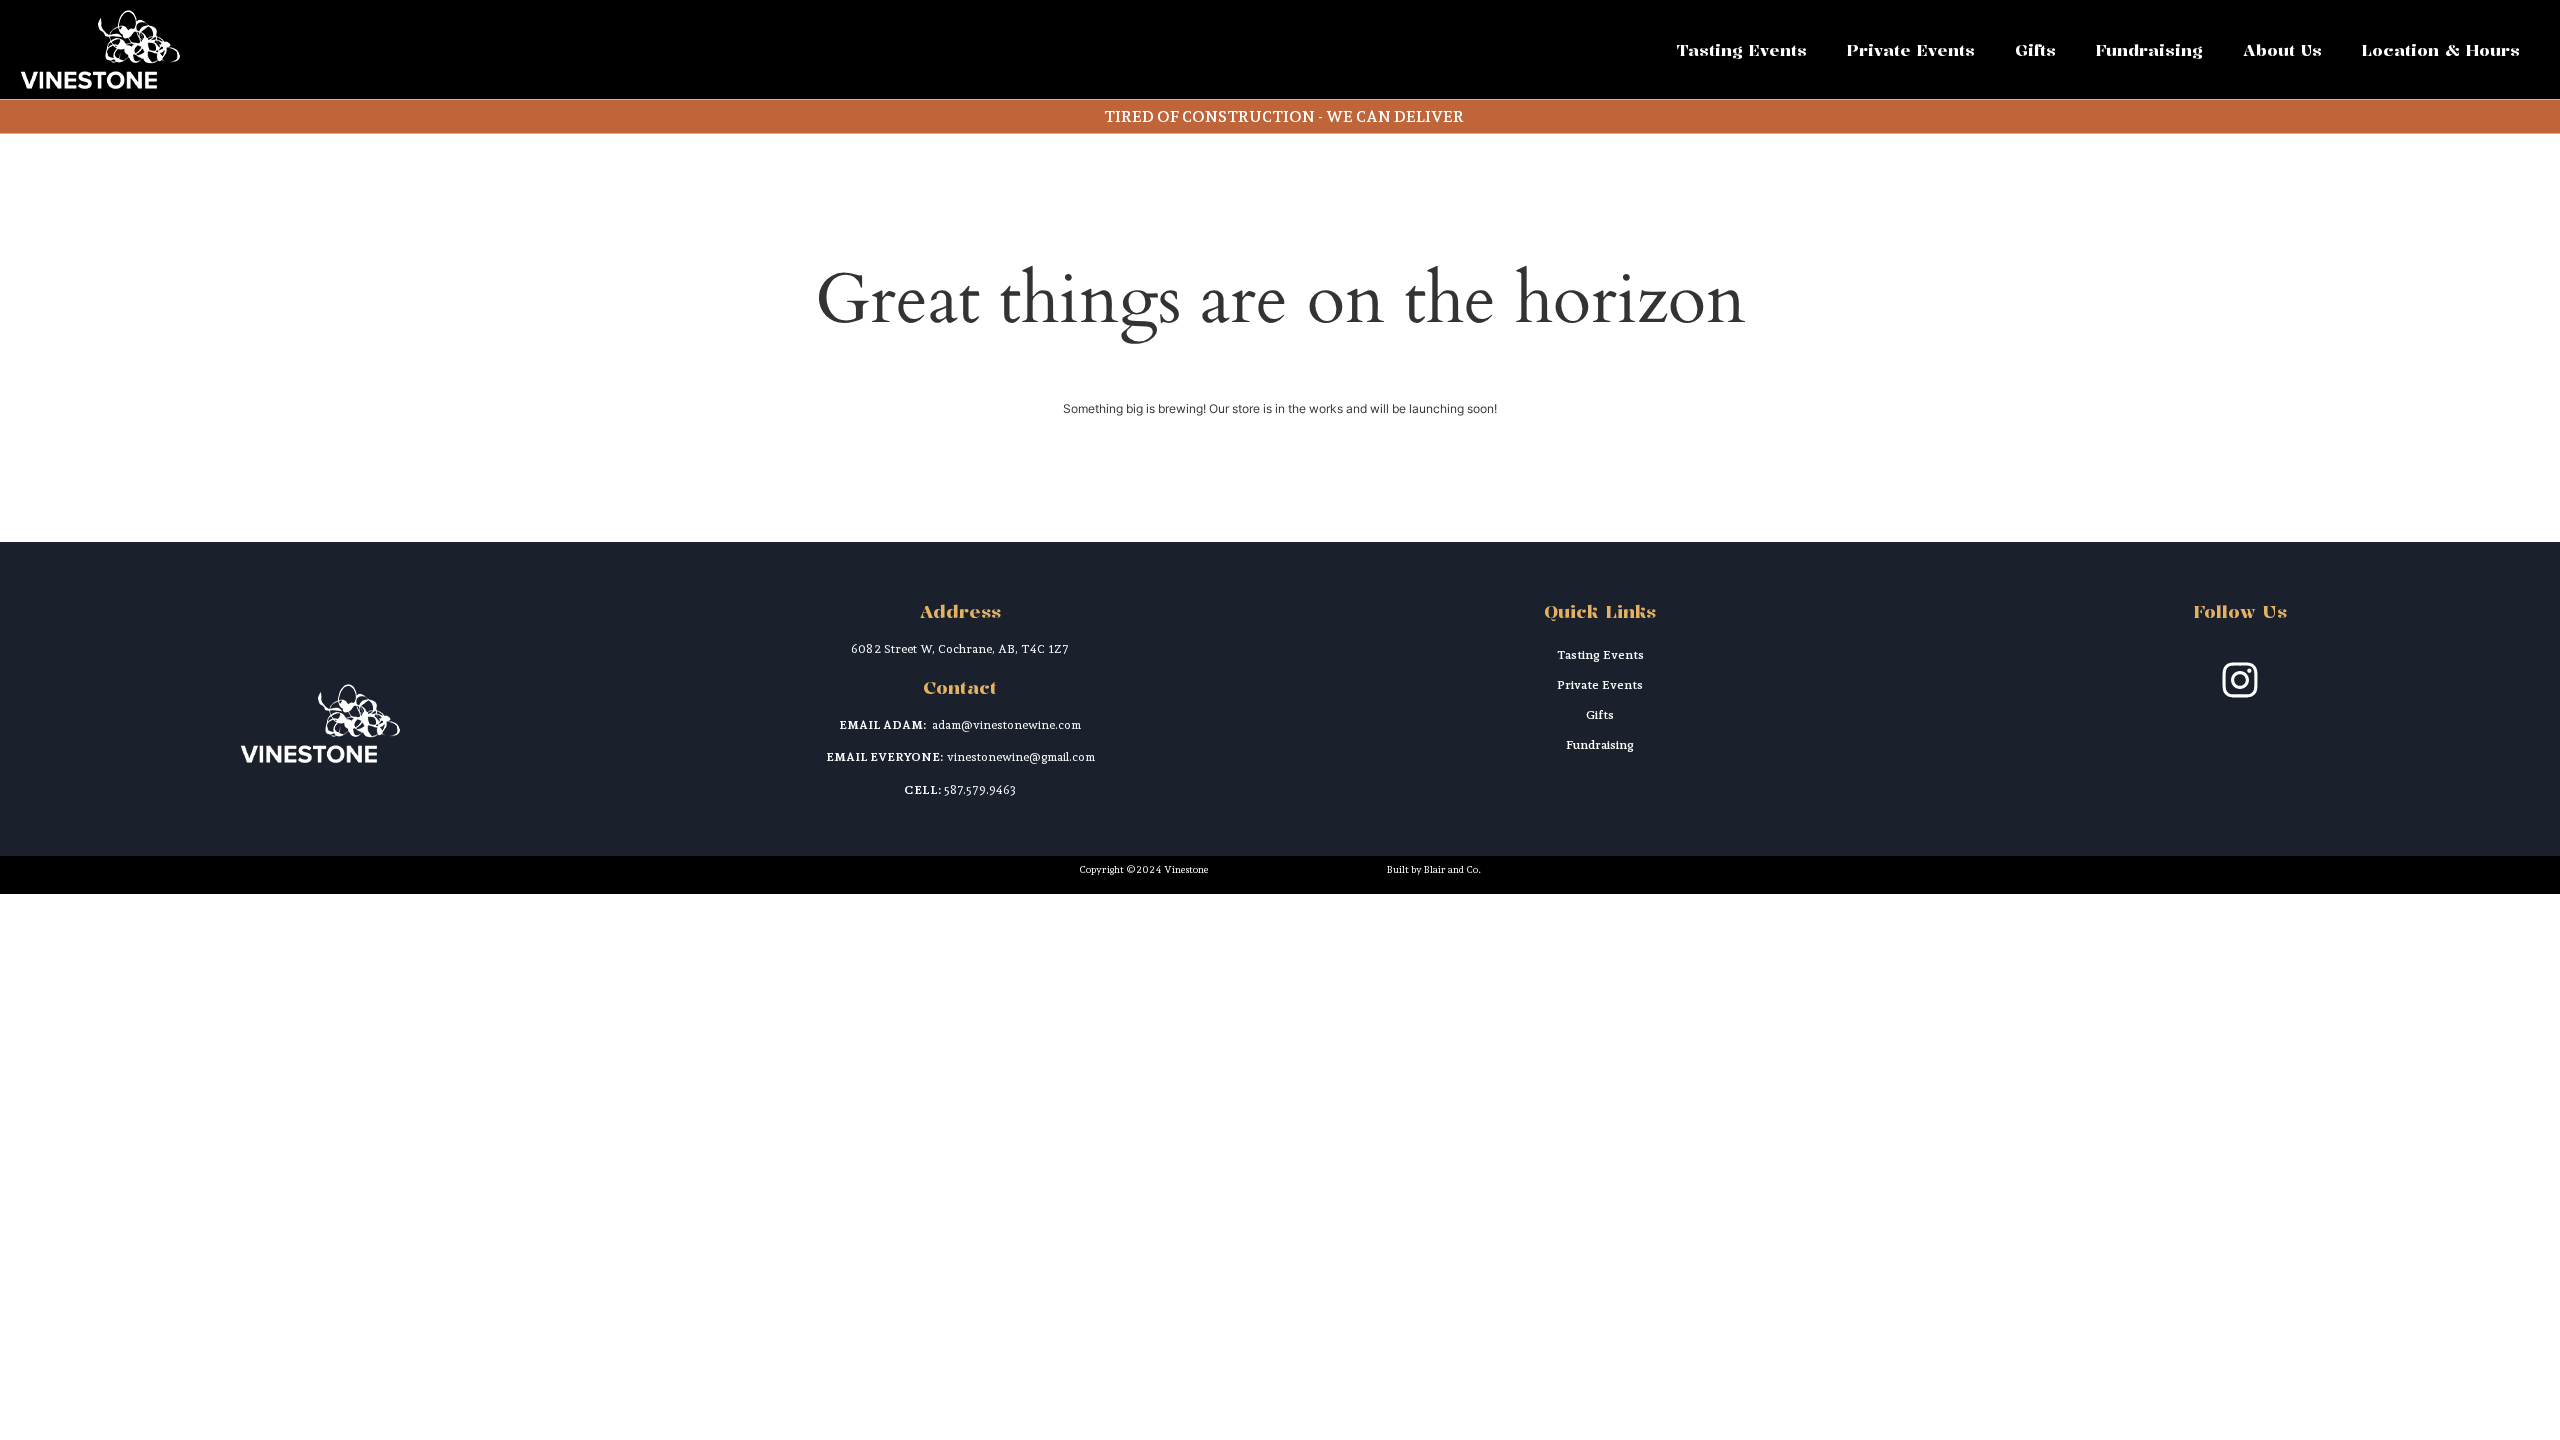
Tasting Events (1742, 50)
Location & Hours (2441, 50)
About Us (2282, 50)
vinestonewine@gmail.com (1021, 757)
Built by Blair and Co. (1434, 869)
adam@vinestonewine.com (1006, 725)
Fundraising (2149, 50)
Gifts (2035, 50)
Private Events (1911, 50)
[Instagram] (2240, 680)
